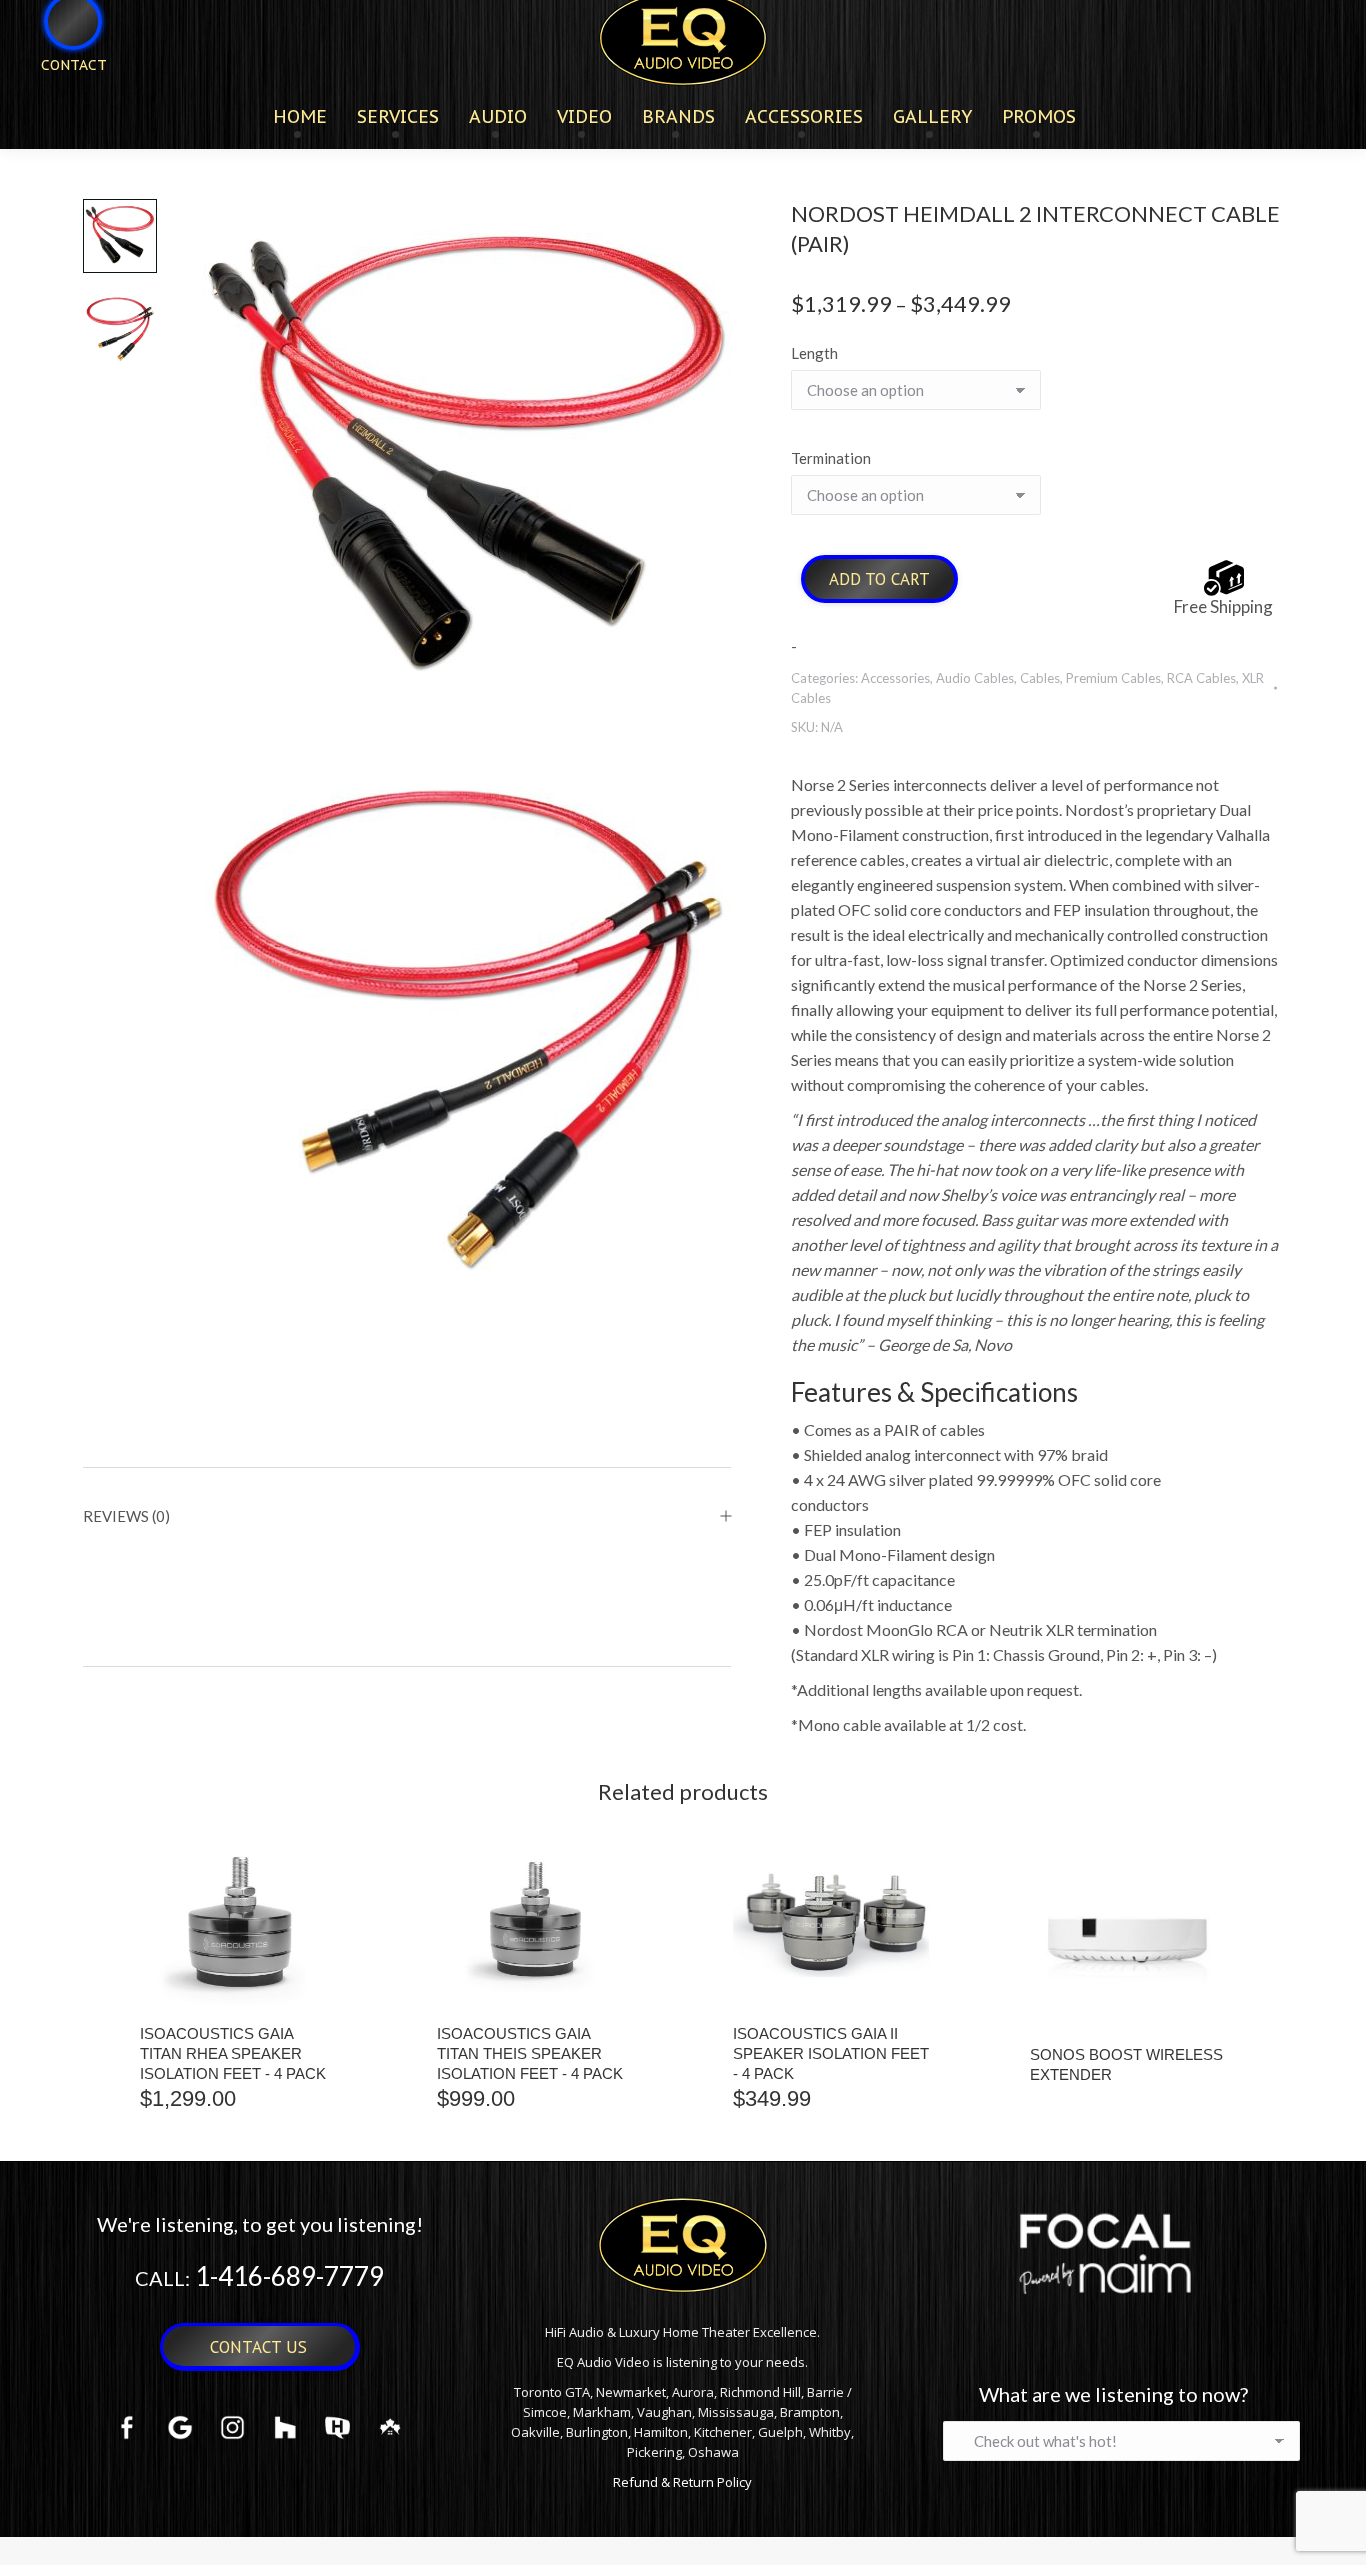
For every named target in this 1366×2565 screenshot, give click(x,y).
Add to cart (879, 579)
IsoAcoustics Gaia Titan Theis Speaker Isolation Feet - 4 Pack (530, 2053)
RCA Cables (1201, 678)
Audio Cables (975, 678)
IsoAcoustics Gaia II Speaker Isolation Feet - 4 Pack (831, 2053)
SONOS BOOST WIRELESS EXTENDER (1126, 2064)
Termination (831, 458)
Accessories (895, 678)
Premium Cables (1113, 678)
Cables (1040, 678)
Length (814, 353)
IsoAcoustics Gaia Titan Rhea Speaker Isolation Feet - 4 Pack (233, 2053)
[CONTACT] (61, 97)
